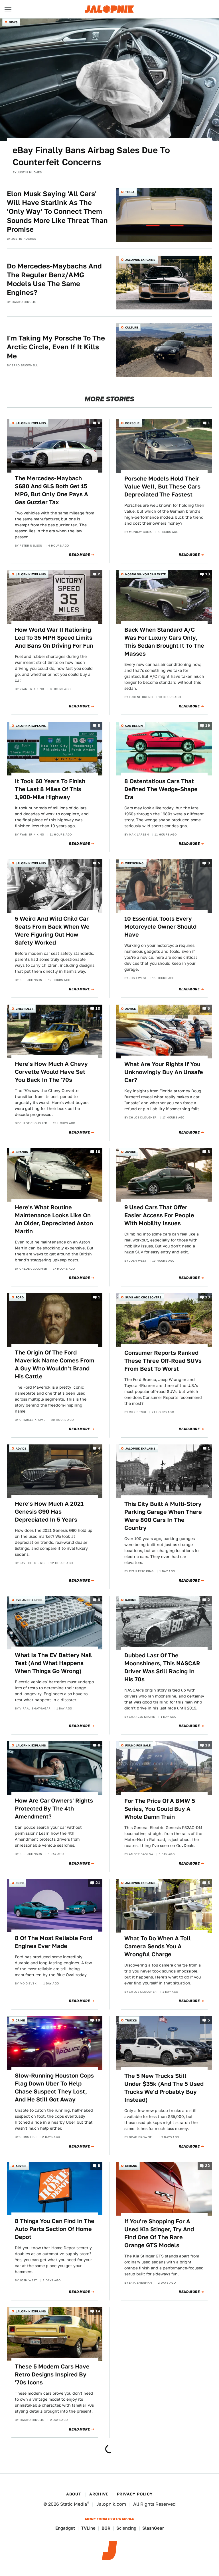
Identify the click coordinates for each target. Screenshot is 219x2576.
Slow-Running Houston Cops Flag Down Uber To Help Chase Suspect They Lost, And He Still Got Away (54, 2088)
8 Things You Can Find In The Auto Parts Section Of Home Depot (55, 2229)
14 (98, 2311)
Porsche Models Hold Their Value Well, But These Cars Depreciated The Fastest (162, 487)
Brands (22, 1152)
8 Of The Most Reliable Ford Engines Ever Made (53, 1942)
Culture (132, 327)
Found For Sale (138, 1745)
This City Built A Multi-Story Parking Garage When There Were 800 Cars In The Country (163, 1516)
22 (207, 2166)
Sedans (131, 2166)
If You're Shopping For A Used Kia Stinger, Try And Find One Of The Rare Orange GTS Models (159, 2233)
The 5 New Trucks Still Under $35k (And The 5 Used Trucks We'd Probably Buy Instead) (164, 2088)
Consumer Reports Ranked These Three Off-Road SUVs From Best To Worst (163, 1361)
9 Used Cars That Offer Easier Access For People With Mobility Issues (159, 1215)
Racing (131, 1600)
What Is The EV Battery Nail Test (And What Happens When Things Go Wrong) (53, 1663)
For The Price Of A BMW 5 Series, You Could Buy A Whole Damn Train (160, 1809)
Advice (130, 1009)
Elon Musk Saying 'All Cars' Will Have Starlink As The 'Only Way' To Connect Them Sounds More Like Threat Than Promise (57, 212)
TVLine (88, 2528)
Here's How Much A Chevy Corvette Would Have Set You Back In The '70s (51, 1072)
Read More (79, 555)
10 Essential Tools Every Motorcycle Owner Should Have (160, 927)
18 (208, 1745)
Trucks (131, 2020)
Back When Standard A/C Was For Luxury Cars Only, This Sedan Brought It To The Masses (164, 642)
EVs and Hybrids (29, 1600)
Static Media (74, 2504)
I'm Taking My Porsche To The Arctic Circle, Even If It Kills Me (56, 347)
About (74, 2494)
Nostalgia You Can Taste (145, 574)
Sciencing (126, 2528)
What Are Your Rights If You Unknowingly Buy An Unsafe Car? (164, 1072)
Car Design (134, 726)
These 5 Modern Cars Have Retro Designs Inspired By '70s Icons (52, 2374)
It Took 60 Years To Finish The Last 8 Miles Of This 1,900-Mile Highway (50, 789)
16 (98, 1152)
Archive (99, 2494)
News (13, 22)
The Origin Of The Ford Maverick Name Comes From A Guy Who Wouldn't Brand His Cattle (55, 1364)
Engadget (65, 2528)
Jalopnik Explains (140, 260)
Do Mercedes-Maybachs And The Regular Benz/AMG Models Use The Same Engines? (54, 279)
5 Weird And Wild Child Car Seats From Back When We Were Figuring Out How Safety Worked (52, 931)
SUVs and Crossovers (143, 1297)
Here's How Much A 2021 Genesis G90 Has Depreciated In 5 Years (49, 1512)
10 (98, 1008)
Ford (20, 1297)
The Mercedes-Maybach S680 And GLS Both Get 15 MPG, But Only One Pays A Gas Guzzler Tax (51, 490)
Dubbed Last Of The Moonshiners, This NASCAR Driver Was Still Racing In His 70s (162, 1667)
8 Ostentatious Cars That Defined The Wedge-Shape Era (161, 789)
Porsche (132, 423)
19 (208, 726)
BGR (106, 2528)
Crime (20, 2020)
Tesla (130, 192)
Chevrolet (24, 1009)
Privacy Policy (135, 2494)
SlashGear (153, 2528)
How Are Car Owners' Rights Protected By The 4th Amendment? (54, 1809)
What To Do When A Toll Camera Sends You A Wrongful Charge (158, 1946)
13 (208, 574)
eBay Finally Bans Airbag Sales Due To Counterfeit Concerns (91, 156)
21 (98, 1883)
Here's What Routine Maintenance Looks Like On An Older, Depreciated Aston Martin (54, 1219)
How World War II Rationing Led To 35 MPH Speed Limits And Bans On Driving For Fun (54, 638)
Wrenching (134, 863)
